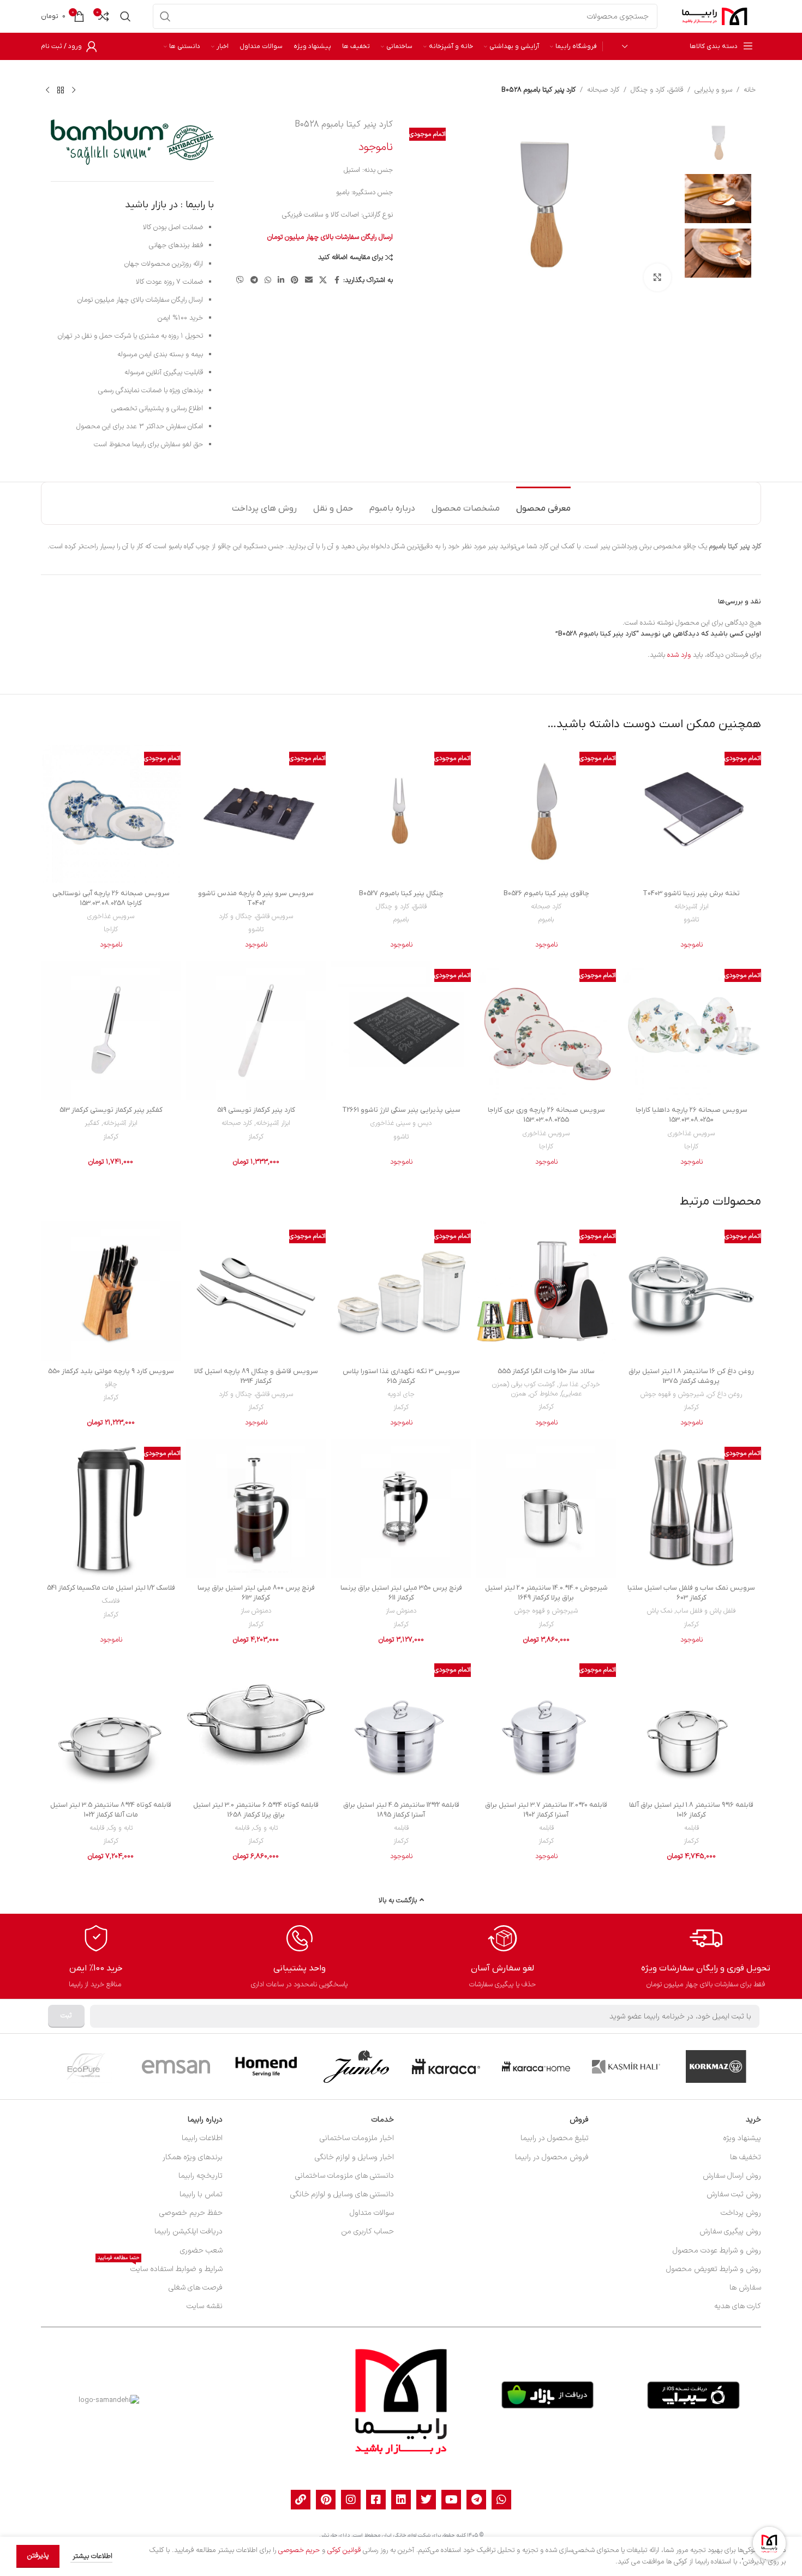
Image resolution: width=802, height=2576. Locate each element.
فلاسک (111, 1601)
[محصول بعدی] (47, 90)
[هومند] (266, 2066)
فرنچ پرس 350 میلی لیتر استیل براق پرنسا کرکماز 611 (401, 1593)
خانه (750, 90)
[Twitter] (426, 2500)
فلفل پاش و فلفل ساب (706, 1611)
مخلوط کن (544, 1394)
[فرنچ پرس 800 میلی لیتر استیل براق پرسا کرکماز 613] (256, 1508)
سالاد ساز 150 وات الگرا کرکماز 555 (546, 1371)
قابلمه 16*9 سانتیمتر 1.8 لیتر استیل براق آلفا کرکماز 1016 (691, 1810)
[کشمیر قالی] (626, 2066)
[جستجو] (165, 16)
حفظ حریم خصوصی (191, 2213)
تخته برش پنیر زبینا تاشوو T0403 (691, 893)
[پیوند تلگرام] (254, 281)
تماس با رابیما (201, 2194)
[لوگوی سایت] (715, 16)
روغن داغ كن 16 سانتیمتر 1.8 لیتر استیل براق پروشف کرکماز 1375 (691, 1376)
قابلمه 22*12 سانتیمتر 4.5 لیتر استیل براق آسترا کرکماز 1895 (401, 1810)
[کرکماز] (716, 2066)
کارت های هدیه (738, 2306)
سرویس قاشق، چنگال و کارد (256, 916)
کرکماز (256, 1137)
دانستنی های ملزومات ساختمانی (345, 2176)
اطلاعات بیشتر (91, 2556)
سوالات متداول (372, 2213)
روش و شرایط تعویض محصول (714, 2269)
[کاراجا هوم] (536, 2066)
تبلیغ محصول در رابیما (555, 2138)
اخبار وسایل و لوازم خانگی (354, 2157)
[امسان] (176, 2066)
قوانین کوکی (344, 2550)
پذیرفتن (38, 2556)
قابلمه (692, 1828)
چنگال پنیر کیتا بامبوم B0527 (401, 893)
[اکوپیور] (86, 2066)
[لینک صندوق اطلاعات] (706, 1957)
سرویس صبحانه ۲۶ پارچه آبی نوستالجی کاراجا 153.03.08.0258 (111, 898)
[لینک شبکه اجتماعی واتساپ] (268, 281)
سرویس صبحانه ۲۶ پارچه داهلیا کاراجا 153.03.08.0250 (692, 1115)
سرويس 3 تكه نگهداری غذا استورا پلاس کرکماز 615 (401, 1376)
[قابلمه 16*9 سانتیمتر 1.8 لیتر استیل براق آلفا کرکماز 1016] (691, 1725)
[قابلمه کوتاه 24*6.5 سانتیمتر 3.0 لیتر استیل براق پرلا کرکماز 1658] (256, 1725)
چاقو (111, 1385)
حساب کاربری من (367, 2231)
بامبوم (546, 920)
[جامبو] (356, 2066)
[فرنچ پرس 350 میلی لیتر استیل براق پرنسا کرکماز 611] (401, 1508)
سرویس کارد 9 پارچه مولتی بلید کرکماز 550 (111, 1371)
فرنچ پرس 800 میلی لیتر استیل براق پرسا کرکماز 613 (256, 1593)
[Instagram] (351, 2500)
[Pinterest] (326, 2500)
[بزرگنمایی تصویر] (657, 277)
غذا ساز (568, 1385)
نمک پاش (660, 1611)
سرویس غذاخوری (111, 916)
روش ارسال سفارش (732, 2176)
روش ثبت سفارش (734, 2194)
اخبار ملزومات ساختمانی (357, 2138)
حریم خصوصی (299, 2550)
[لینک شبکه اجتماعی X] (323, 281)
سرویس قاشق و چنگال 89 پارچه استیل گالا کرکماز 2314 (256, 1376)
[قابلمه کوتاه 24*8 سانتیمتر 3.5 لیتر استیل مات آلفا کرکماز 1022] (111, 1725)
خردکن (591, 1385)
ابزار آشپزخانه (692, 907)
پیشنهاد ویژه (742, 2138)
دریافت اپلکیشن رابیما (188, 2231)
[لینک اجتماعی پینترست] (295, 281)
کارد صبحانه (603, 90)
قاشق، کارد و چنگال (657, 90)
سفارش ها (745, 2288)
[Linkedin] (401, 2500)
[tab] (543, 503)
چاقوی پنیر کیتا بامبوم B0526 (546, 893)
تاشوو (691, 920)
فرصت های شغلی (196, 2288)
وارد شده (679, 655)
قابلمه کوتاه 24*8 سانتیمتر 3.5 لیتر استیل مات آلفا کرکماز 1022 (111, 1810)
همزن (519, 1394)
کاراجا (111, 930)
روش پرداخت (741, 2213)
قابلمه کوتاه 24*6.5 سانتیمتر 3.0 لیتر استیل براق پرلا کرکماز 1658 (256, 1810)
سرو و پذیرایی (713, 90)
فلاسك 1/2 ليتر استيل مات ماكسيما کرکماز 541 (111, 1588)
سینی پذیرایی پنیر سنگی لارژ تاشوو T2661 (401, 1110)
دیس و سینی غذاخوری (401, 1123)
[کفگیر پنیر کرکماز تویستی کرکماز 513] (111, 1031)
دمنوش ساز (401, 1611)
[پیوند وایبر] (240, 281)
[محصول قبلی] (74, 90)
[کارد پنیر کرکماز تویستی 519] (256, 1031)
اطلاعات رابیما (202, 2138)
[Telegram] (476, 2500)
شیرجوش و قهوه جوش (672, 1394)
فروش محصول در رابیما (552, 2157)
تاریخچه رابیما (200, 2176)
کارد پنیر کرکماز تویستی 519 (256, 1110)
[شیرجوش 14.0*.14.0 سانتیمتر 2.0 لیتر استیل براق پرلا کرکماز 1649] (546, 1508)
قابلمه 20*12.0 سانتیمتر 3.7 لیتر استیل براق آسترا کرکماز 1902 (546, 1810)
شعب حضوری (201, 2251)
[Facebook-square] (376, 2500)
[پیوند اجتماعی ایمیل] (309, 281)
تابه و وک (265, 1828)
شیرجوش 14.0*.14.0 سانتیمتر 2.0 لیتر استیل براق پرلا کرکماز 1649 (546, 1593)
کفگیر (92, 1123)
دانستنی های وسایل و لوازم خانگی (342, 2194)
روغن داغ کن (725, 1394)
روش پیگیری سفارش (730, 2231)
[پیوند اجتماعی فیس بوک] (337, 281)
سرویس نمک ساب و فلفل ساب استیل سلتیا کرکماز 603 (691, 1593)
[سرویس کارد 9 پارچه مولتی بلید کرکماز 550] (111, 1291)
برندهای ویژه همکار (193, 2157)
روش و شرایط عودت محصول (717, 2251)
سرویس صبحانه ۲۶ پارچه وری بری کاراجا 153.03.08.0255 (546, 1115)
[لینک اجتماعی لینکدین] (281, 281)
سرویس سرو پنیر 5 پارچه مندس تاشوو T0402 (256, 898)
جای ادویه (401, 1394)
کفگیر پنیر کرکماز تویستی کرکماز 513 (111, 1110)
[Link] (301, 2500)
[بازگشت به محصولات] (61, 90)
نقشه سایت (205, 2306)
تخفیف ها (746, 2157)
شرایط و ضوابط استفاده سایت (160, 2268)
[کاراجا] (446, 2066)
